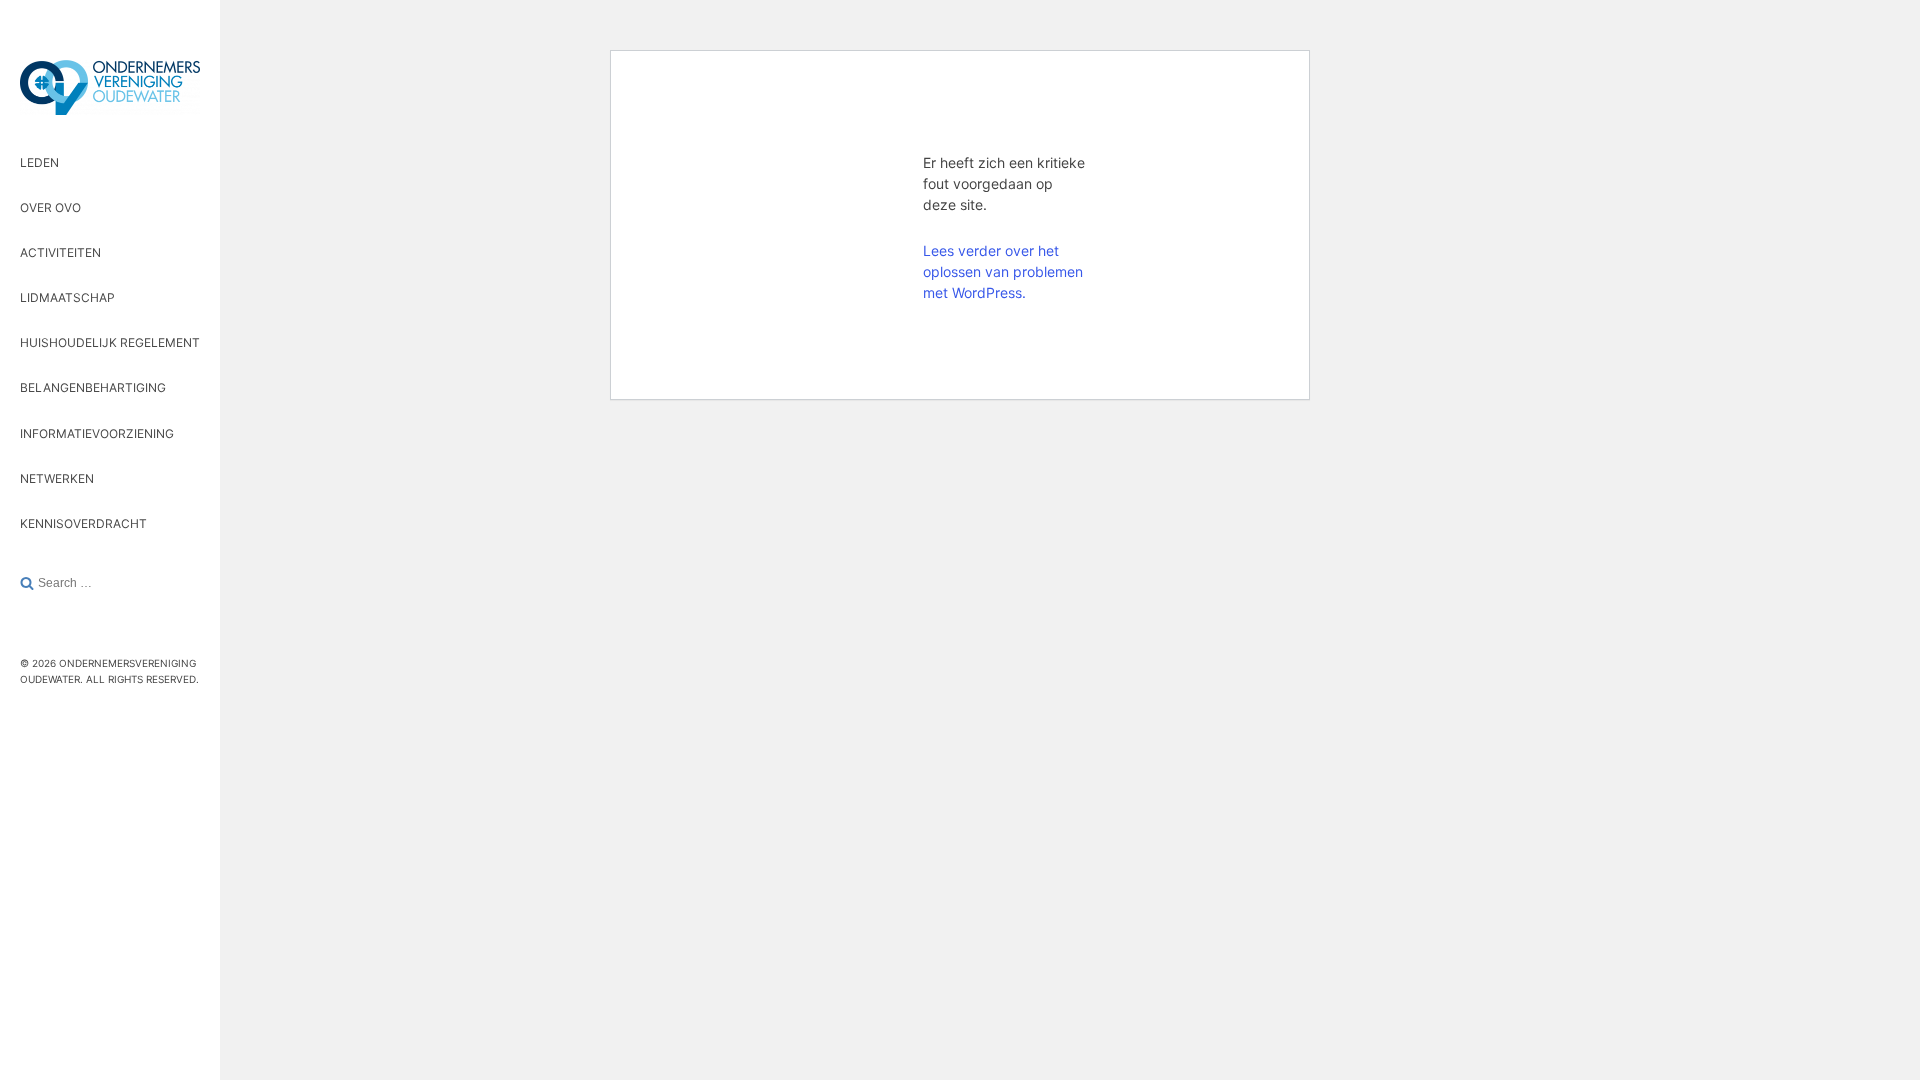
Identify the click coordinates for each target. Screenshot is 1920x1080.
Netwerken (57, 478)
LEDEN (39, 162)
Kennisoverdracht (83, 523)
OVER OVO (50, 207)
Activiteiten (60, 252)
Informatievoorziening (97, 433)
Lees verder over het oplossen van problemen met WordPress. (1003, 271)
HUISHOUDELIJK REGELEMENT (110, 342)
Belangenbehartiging (93, 387)
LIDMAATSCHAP (67, 297)
